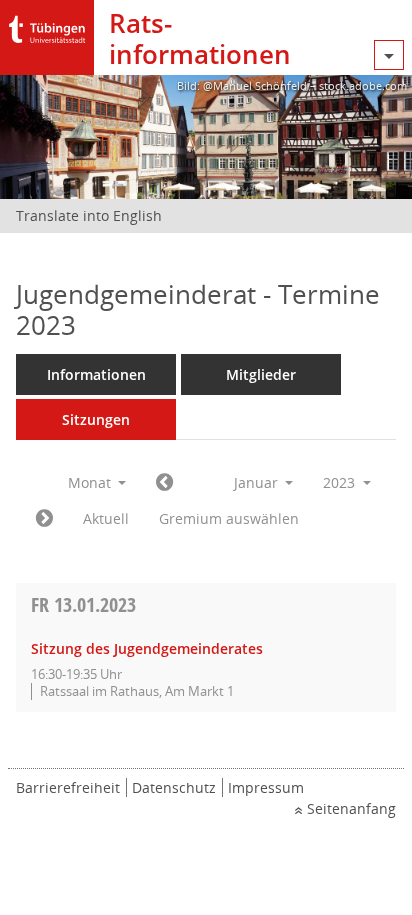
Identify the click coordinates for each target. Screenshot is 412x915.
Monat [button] (91, 482)
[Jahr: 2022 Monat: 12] (164, 483)
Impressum (266, 787)
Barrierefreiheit (68, 787)
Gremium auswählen (229, 518)
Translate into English (89, 215)
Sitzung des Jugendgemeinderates (147, 648)
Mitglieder (261, 374)
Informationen (96, 374)
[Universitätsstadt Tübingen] (47, 24)
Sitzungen (96, 419)
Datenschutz (174, 787)
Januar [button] (258, 482)
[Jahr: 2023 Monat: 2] (44, 519)
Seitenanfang (351, 808)
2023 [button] (341, 482)
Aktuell (106, 518)
